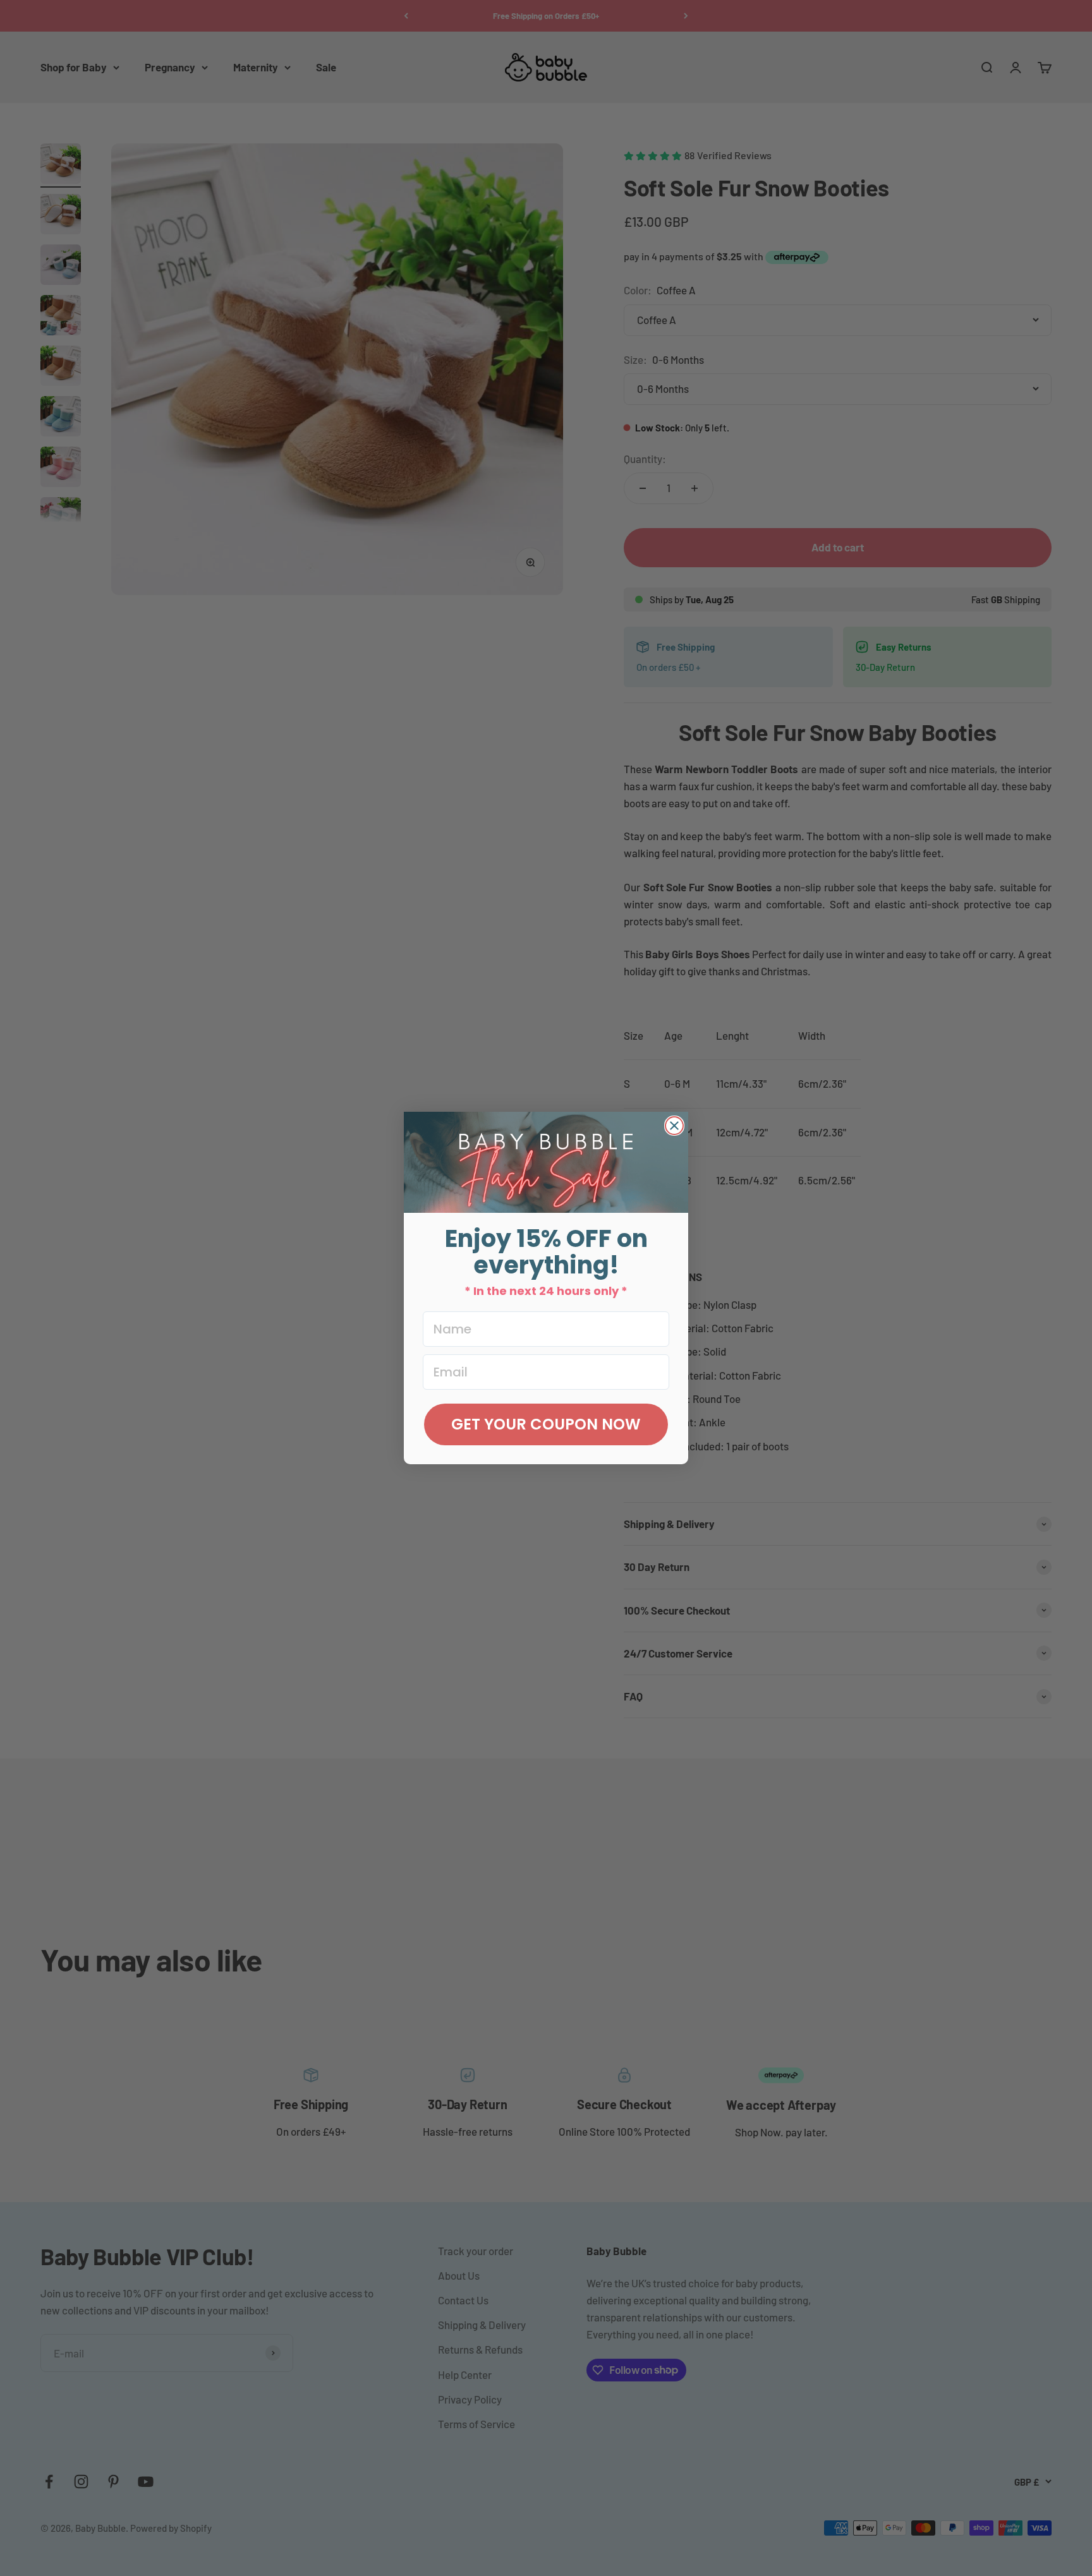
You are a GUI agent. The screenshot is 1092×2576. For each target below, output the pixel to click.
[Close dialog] (674, 1126)
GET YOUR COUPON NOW (546, 1424)
